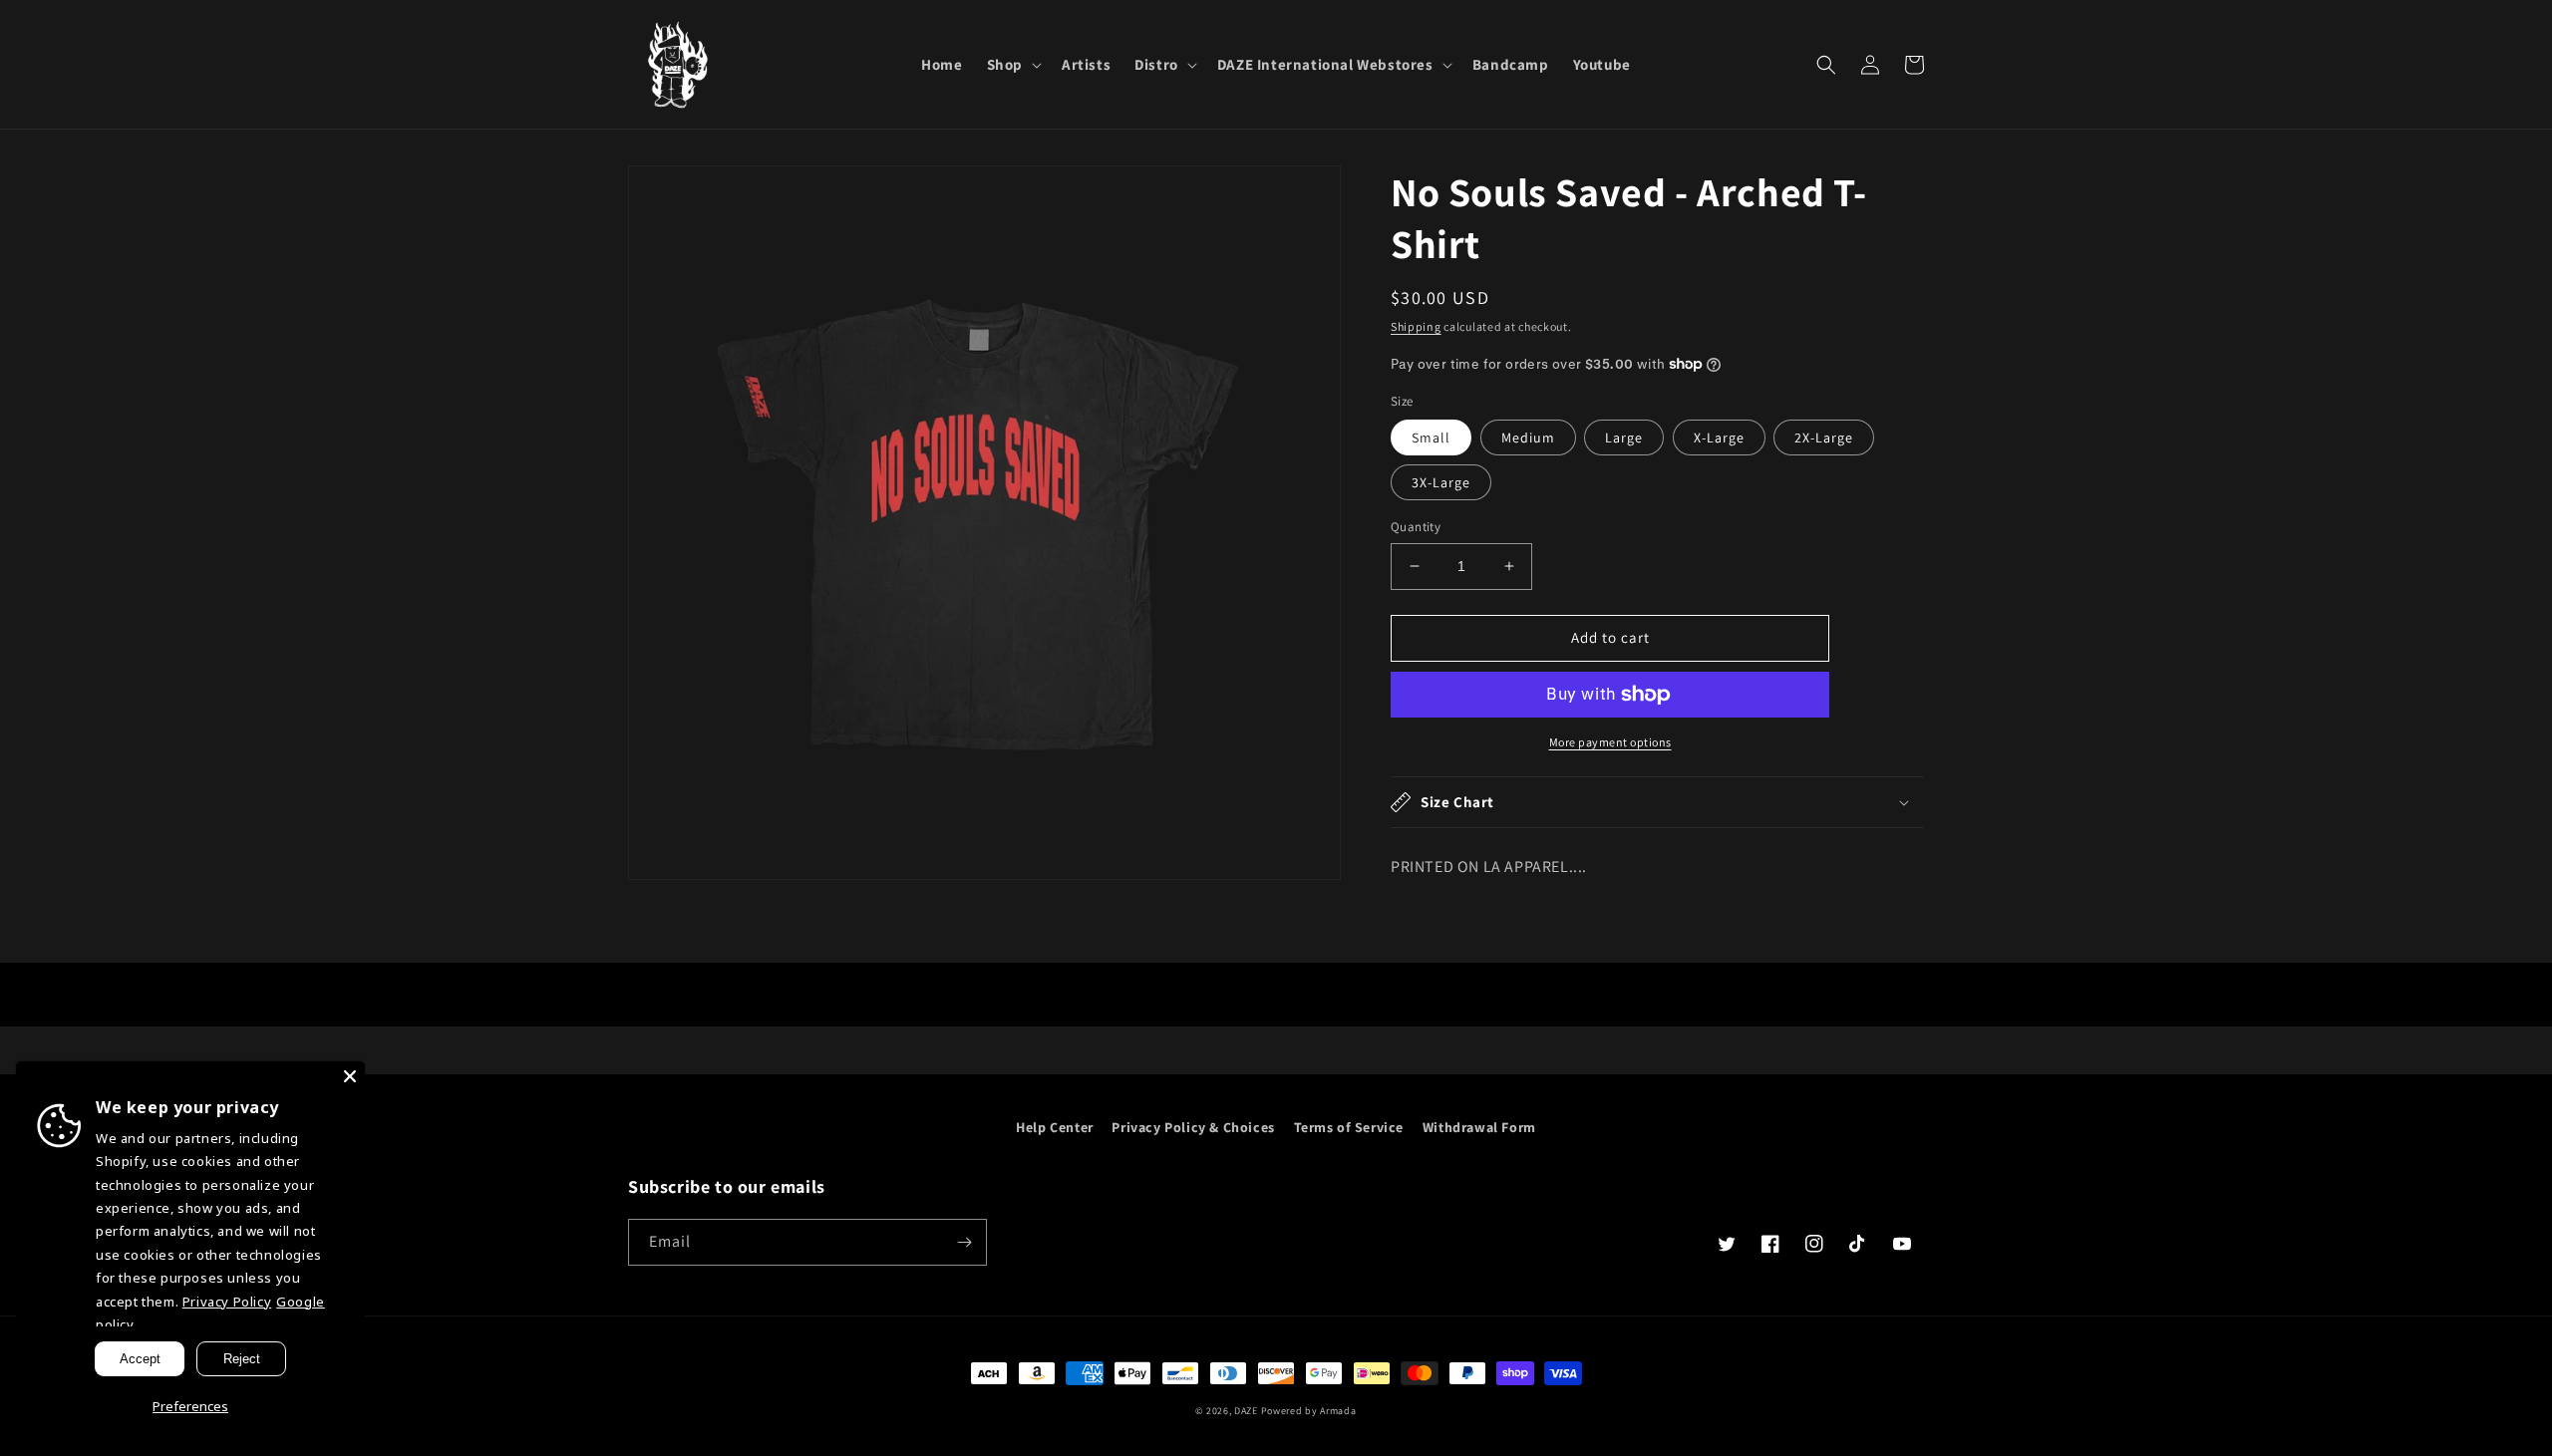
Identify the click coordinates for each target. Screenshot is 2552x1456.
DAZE (1246, 1411)
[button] (1012, 65)
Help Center (1055, 1127)
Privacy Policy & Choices (1193, 1127)
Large (1624, 437)
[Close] (350, 1076)
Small (1431, 437)
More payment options (1610, 742)
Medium (1528, 437)
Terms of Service (1349, 1127)
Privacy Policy (227, 1302)
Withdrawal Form (1479, 1127)
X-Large (1719, 437)
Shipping (1416, 326)
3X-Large (1441, 482)
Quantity (1416, 527)
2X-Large (1824, 437)
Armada (1338, 1411)
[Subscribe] (964, 1242)
